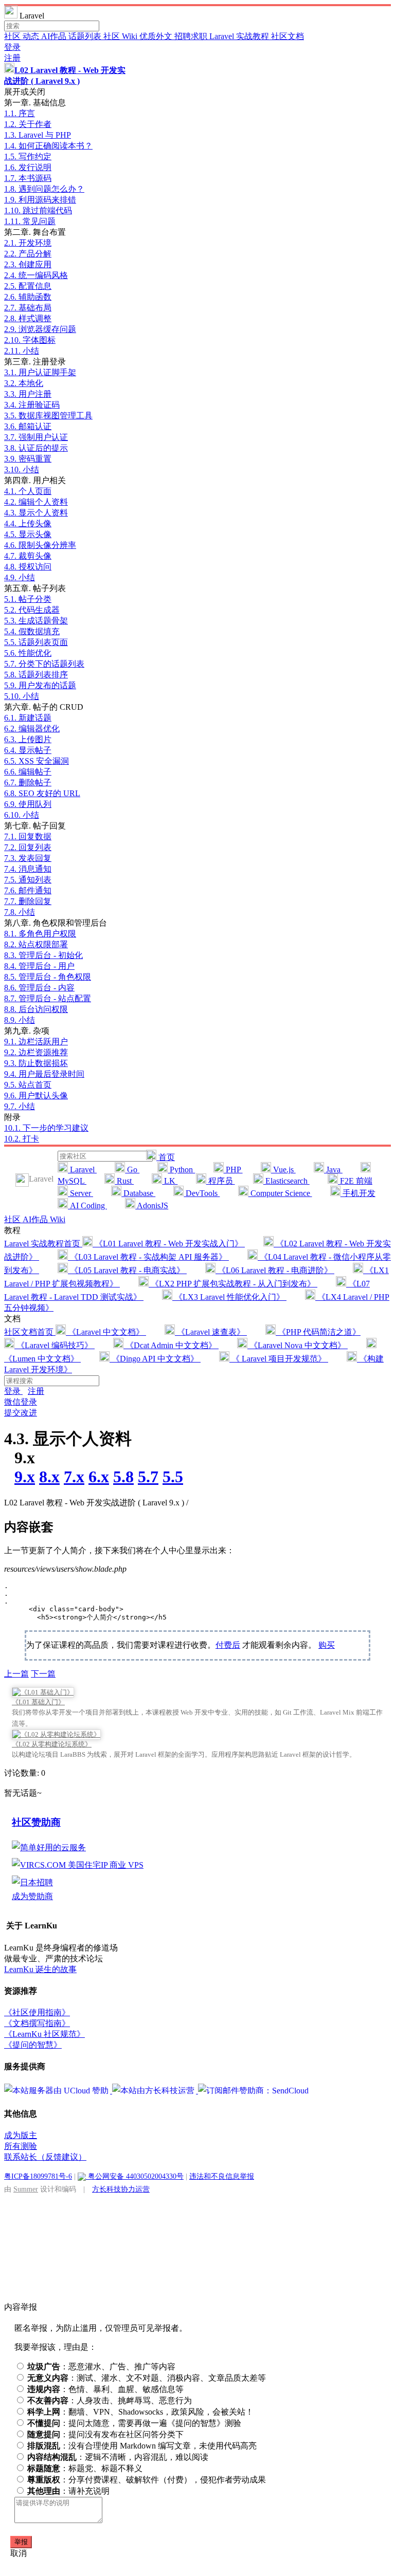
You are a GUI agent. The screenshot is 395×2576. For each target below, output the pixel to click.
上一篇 (16, 1674)
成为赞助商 (32, 1896)
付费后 (228, 1645)
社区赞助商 (36, 1822)
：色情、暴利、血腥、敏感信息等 (105, 2389)
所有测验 (21, 2146)
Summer (26, 2189)
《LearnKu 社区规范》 (44, 2034)
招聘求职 (192, 36)
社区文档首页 (30, 1332)
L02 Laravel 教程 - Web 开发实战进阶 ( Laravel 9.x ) (96, 1503)
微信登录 (21, 1402)
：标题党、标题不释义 (85, 2468)
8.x (49, 1477)
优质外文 (157, 36)
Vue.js (283, 1170)
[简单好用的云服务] (49, 1847)
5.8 (123, 1477)
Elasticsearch (286, 1181)
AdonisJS (152, 1206)
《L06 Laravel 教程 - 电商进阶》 (275, 1270)
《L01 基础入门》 (38, 1702)
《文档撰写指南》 (37, 2023)
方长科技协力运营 (121, 2189)
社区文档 (288, 36)
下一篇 (43, 1674)
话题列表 (86, 36)
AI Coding (87, 1206)
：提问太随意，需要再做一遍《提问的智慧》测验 (134, 2423)
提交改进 (21, 1413)
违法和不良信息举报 (222, 2176)
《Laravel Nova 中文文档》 (298, 1345)
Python (181, 1170)
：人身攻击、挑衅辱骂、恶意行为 (110, 2400)
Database (138, 1193)
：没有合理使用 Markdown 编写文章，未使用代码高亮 (142, 2446)
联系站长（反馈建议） (45, 2157)
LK (170, 1181)
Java (333, 1170)
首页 (166, 1157)
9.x (25, 1477)
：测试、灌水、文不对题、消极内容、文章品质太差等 (147, 2378)
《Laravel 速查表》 (211, 1332)
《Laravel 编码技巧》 (55, 1345)
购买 (327, 1645)
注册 (12, 58)
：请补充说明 (68, 2491)
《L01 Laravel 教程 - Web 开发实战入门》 (169, 1244)
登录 (12, 47)
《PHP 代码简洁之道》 (318, 1332)
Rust (124, 1181)
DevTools (202, 1193)
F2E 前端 (355, 1181)
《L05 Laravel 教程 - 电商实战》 (127, 1270)
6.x (99, 1477)
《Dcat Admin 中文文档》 (171, 1345)
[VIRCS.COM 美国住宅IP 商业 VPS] (78, 1865)
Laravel (82, 1170)
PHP (233, 1170)
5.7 (148, 1477)
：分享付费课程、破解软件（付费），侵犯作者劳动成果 (147, 2480)
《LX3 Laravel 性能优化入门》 (229, 1297)
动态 (32, 36)
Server (80, 1193)
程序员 (221, 1181)
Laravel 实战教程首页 (43, 1244)
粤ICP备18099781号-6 (38, 2176)
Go (132, 1170)
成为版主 (21, 2135)
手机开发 (358, 1193)
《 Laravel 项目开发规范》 (279, 1359)
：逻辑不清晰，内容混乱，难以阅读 (118, 2457)
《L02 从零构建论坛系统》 (52, 1744)
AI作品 (55, 36)
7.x (74, 1477)
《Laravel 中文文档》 (106, 1332)
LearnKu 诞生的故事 (40, 1969)
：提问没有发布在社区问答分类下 (105, 2434)
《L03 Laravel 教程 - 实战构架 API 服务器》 (148, 1257)
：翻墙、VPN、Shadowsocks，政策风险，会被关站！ (140, 2412)
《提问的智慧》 (33, 2045)
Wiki (58, 1219)
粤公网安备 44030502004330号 (135, 2176)
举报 (21, 2542)
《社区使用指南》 (37, 2012)
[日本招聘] (32, 1882)
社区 (13, 36)
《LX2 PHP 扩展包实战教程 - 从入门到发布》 (233, 1284)
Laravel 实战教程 (240, 36)
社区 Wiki (121, 36)
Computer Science (280, 1193)
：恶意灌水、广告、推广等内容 (101, 2367)
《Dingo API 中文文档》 (155, 1359)
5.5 (173, 1477)
